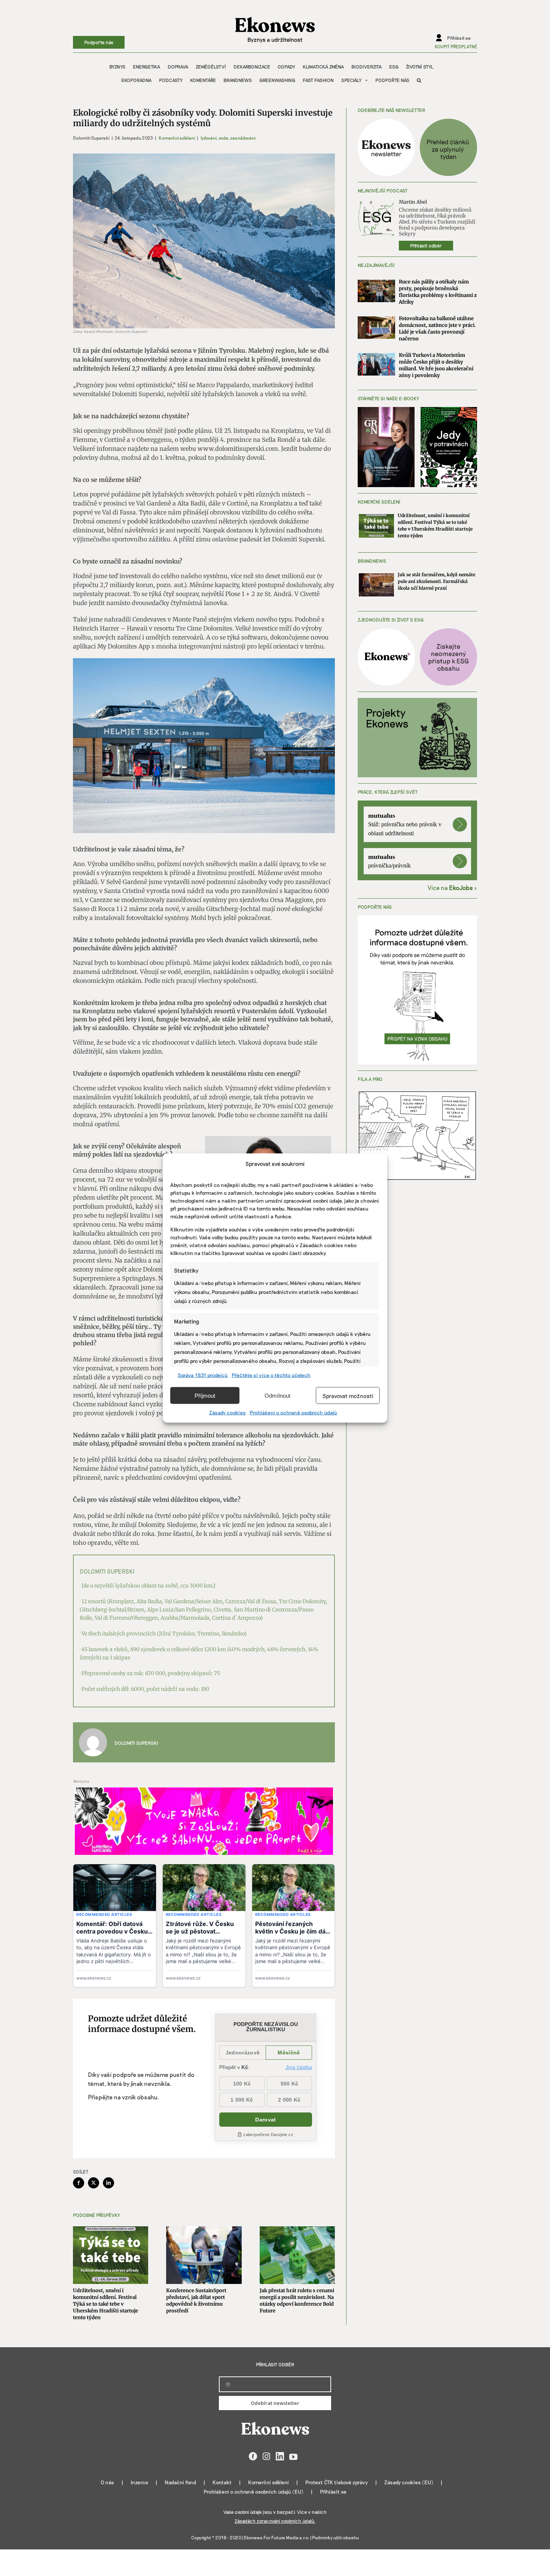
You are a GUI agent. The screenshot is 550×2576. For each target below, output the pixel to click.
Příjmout (205, 1395)
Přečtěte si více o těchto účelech (271, 1375)
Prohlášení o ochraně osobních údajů (293, 1412)
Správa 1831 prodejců (203, 1375)
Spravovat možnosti (348, 1395)
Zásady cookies (227, 1412)
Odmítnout (277, 1395)
